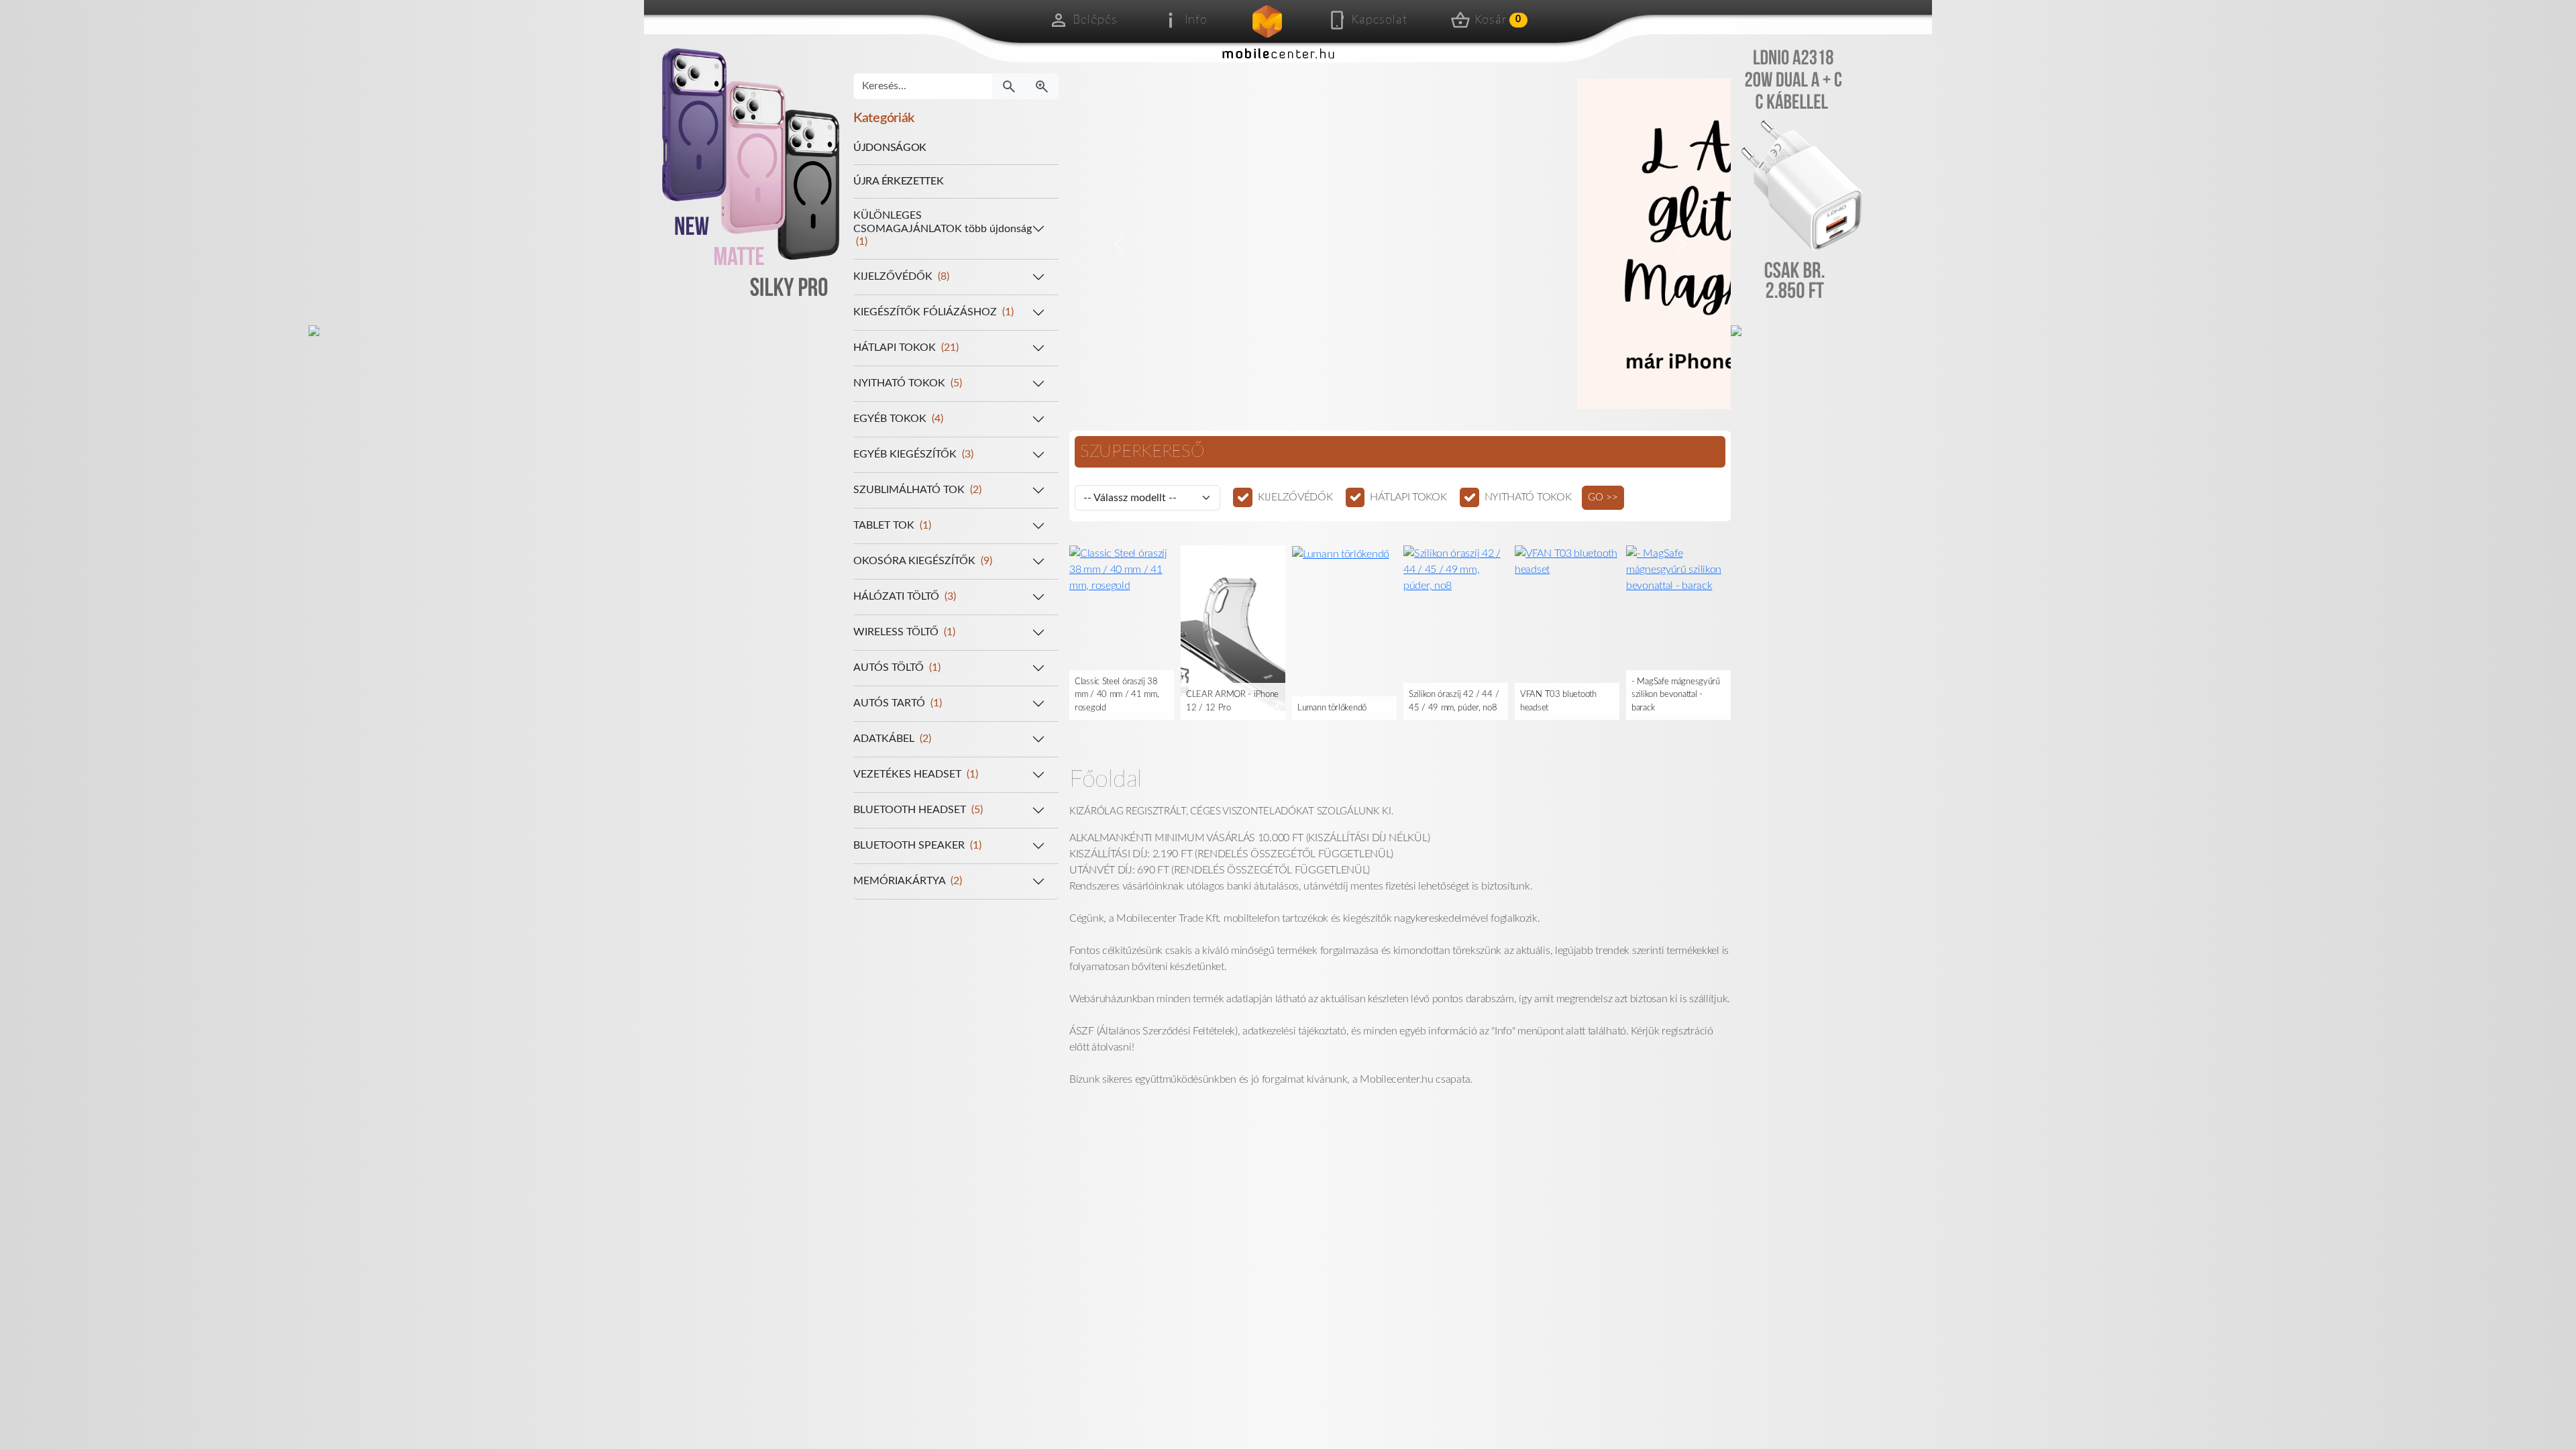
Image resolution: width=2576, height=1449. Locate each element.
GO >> (1603, 497)
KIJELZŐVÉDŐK (1295, 497)
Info (1196, 20)
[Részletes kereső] (1042, 86)
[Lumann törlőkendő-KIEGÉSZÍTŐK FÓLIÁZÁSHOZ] (1229, 553)
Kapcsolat (1379, 20)
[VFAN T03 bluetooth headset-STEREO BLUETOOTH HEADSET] (1456, 561)
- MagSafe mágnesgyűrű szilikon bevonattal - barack (1564, 695)
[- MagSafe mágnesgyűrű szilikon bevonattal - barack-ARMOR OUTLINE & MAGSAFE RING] (1567, 569)
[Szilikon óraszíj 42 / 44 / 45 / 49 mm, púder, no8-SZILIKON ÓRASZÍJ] (1344, 569)
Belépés (1095, 20)
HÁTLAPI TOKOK (1408, 497)
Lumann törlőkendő (1221, 708)
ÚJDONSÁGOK (890, 148)
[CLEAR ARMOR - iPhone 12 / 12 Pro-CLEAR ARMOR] (1122, 632)
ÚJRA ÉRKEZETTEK (899, 181)
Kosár (1498, 20)
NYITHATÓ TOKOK (1528, 497)
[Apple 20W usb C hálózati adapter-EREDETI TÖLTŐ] (1678, 632)
